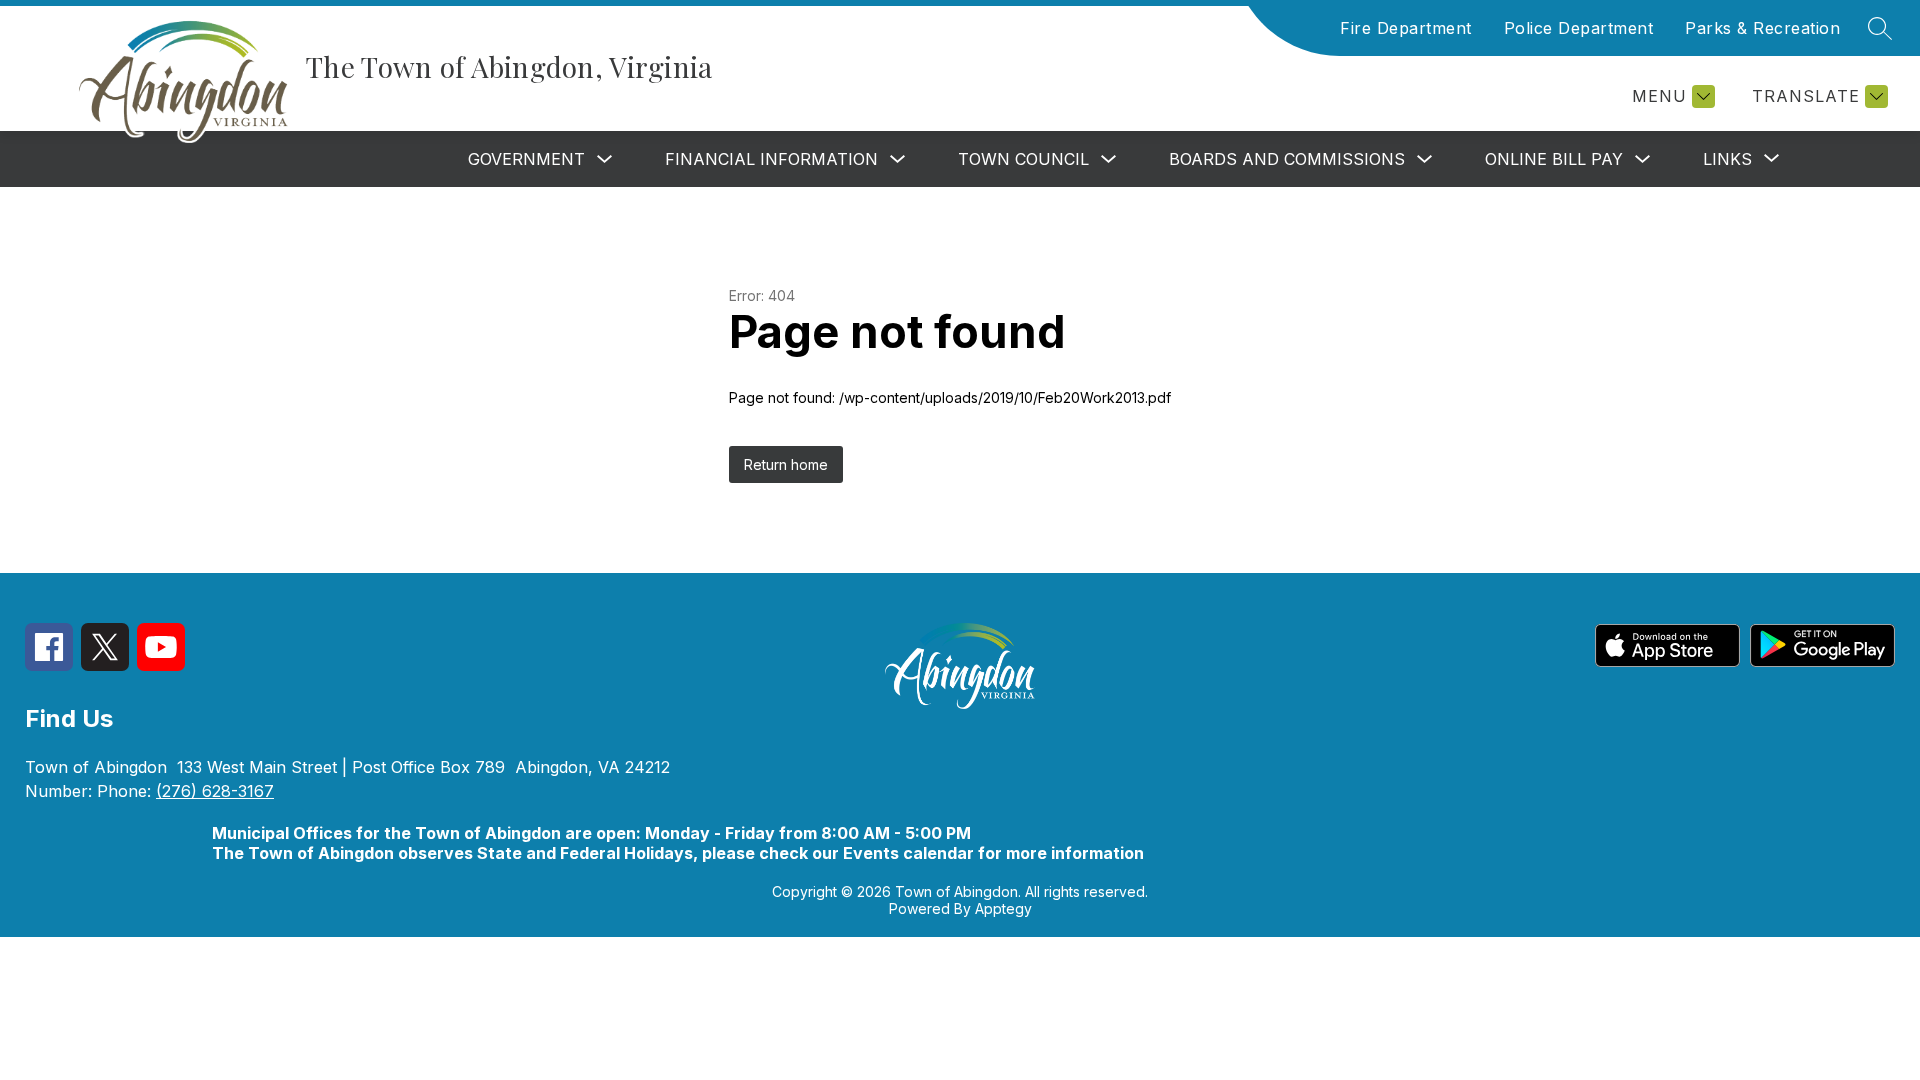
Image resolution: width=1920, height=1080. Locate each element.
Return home (786, 464)
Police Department (1579, 28)
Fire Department (1406, 28)
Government (526, 159)
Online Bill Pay (1554, 159)
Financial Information (771, 159)
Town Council (1023, 159)
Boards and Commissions (1287, 159)
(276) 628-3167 (215, 791)
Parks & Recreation (1762, 28)
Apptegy (1003, 908)
